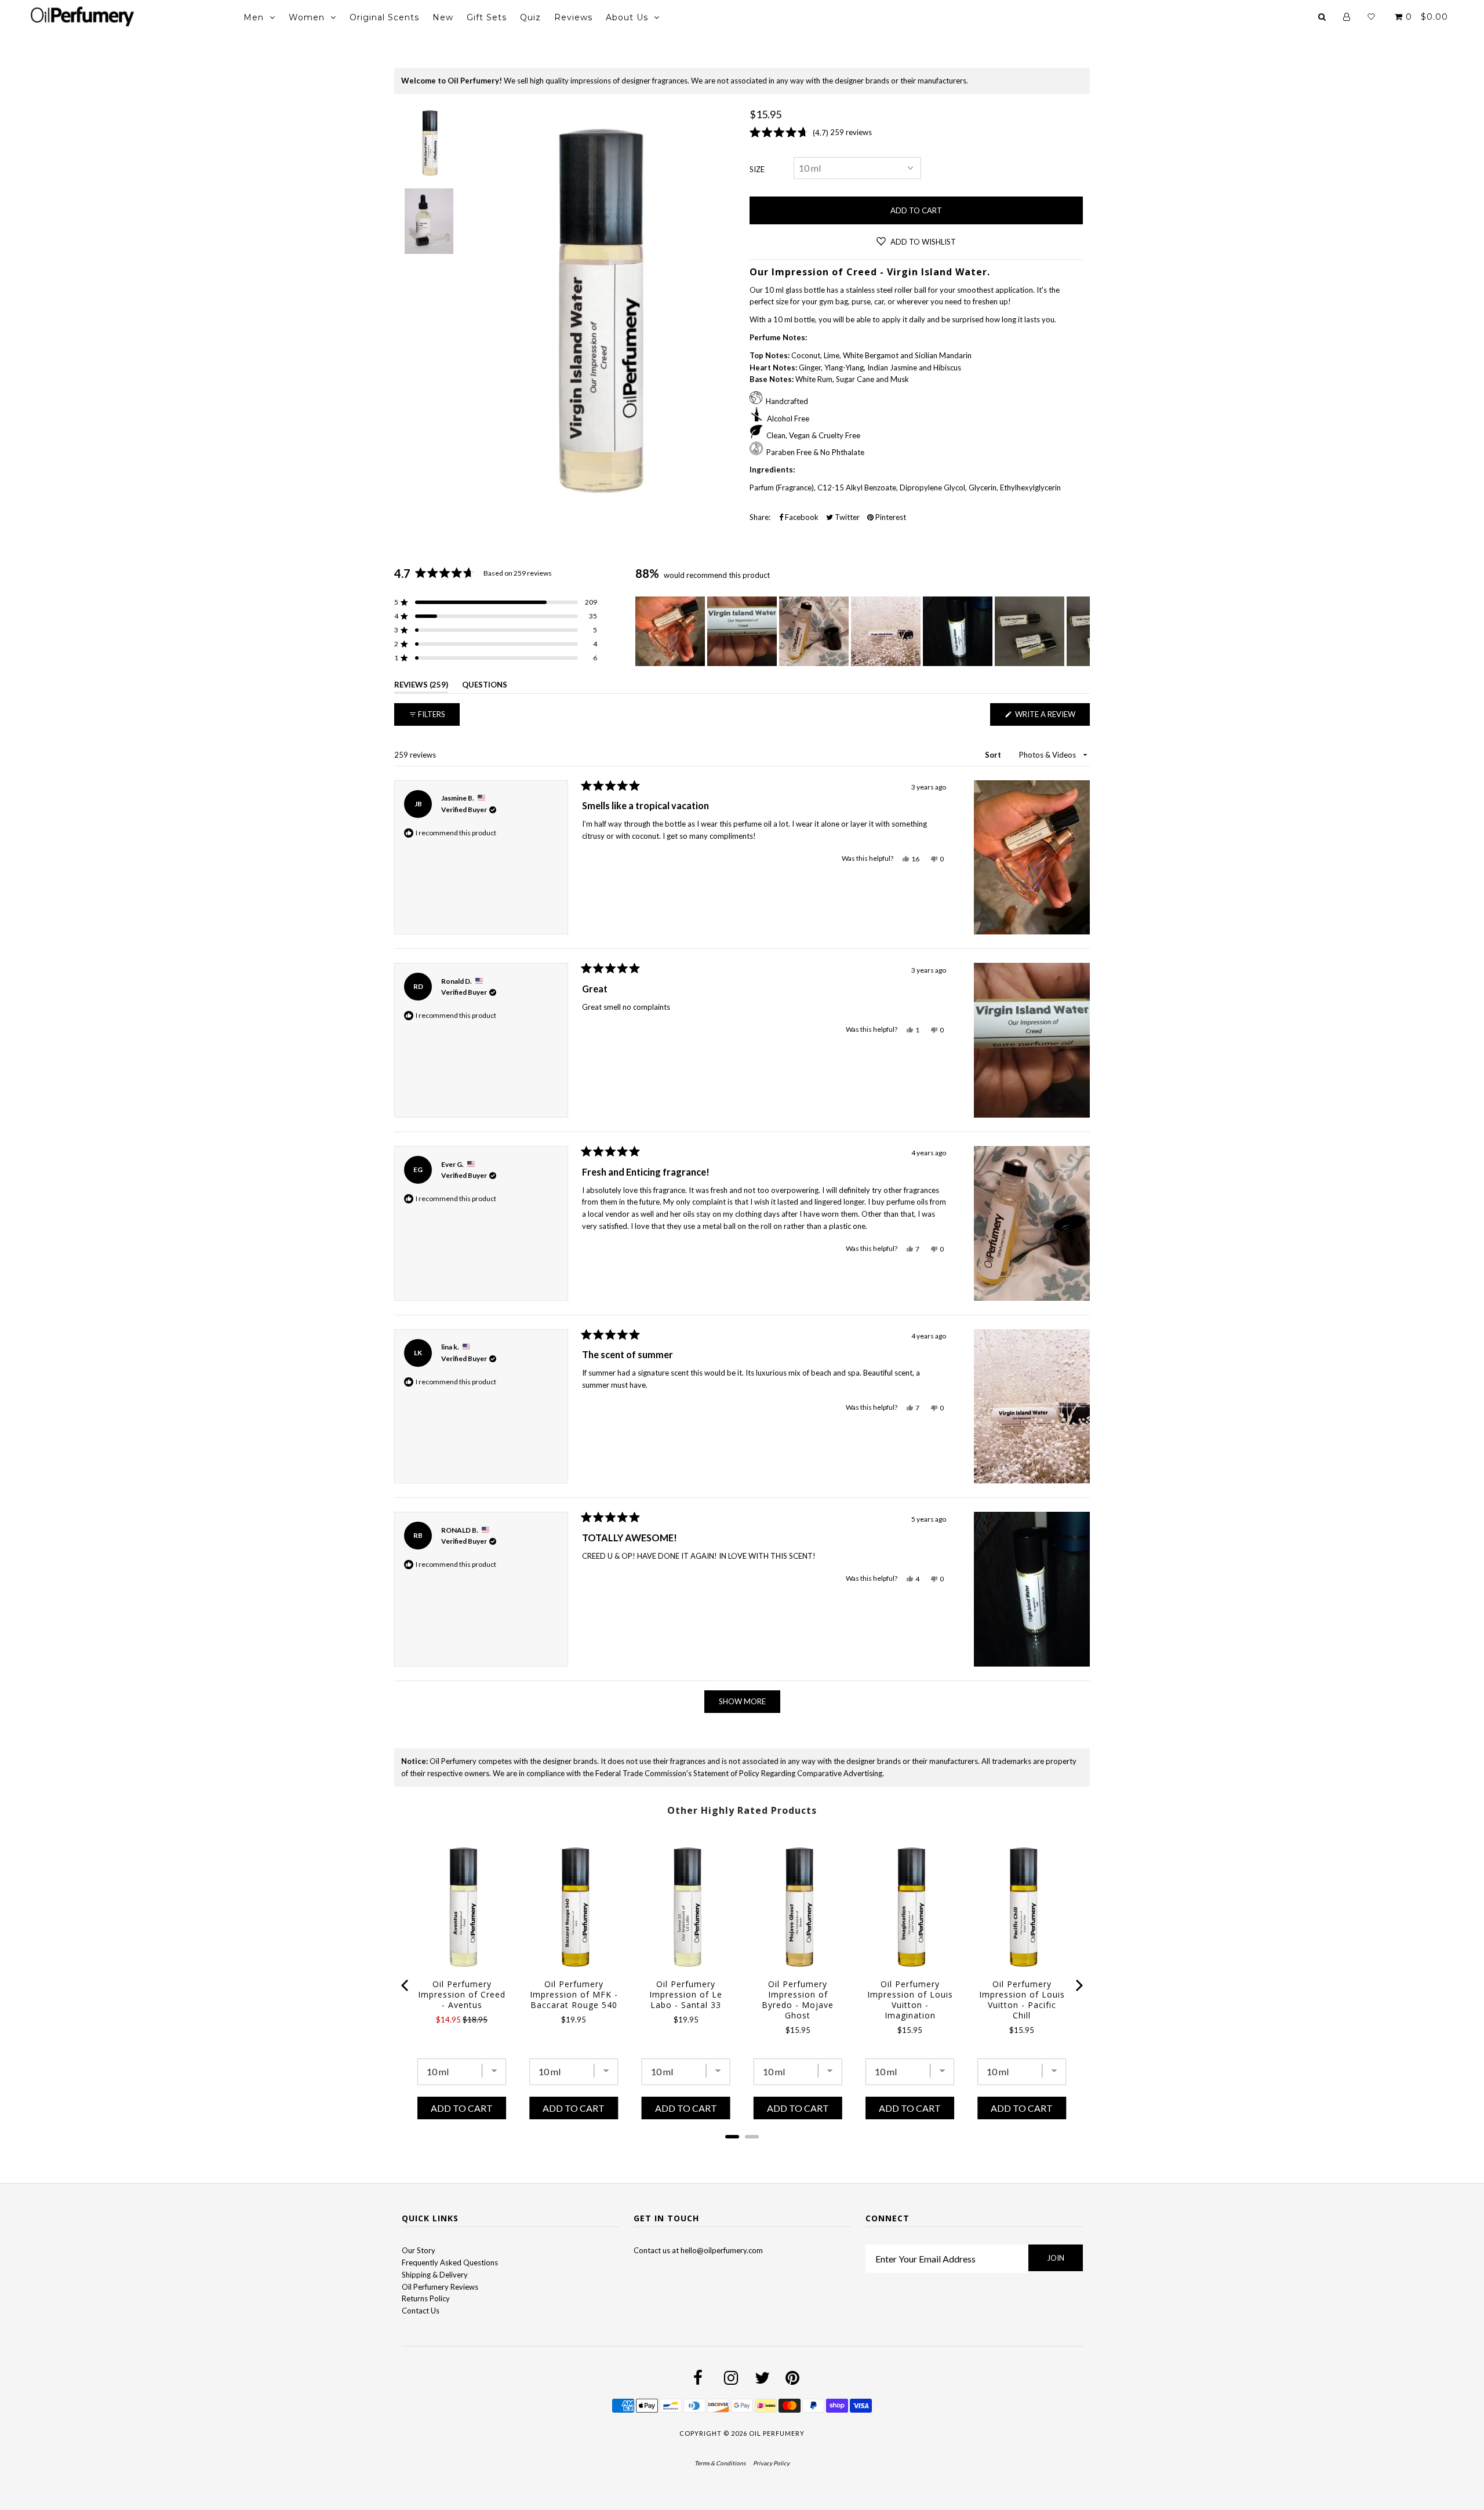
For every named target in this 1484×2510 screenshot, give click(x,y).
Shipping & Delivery (435, 2275)
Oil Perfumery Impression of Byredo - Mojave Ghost (798, 2000)
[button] (496, 602)
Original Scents (384, 17)
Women (307, 17)
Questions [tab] (485, 687)
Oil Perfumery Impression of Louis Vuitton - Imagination (910, 2000)
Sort (994, 755)
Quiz (530, 17)
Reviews (573, 17)
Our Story (419, 2250)
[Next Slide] (1081, 631)
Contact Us (421, 2311)
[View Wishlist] (1371, 17)
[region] (863, 631)
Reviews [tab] (421, 687)
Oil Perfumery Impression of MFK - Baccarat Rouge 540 (574, 1995)
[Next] (1078, 1985)
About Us (627, 17)
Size (757, 169)
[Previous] (406, 1985)
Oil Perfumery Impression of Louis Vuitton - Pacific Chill (1022, 2000)
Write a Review (1052, 717)
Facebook (801, 517)
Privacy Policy (771, 2463)
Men (254, 17)
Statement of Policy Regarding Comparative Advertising (788, 1773)
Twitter (846, 517)
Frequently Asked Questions (450, 2262)
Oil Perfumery (777, 2433)
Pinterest (890, 517)
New (443, 17)
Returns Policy (426, 2298)
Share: (760, 517)
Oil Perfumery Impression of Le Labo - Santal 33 (686, 1995)
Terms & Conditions (720, 2463)
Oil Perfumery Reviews (440, 2287)
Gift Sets (487, 17)
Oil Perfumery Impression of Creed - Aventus (462, 1995)
